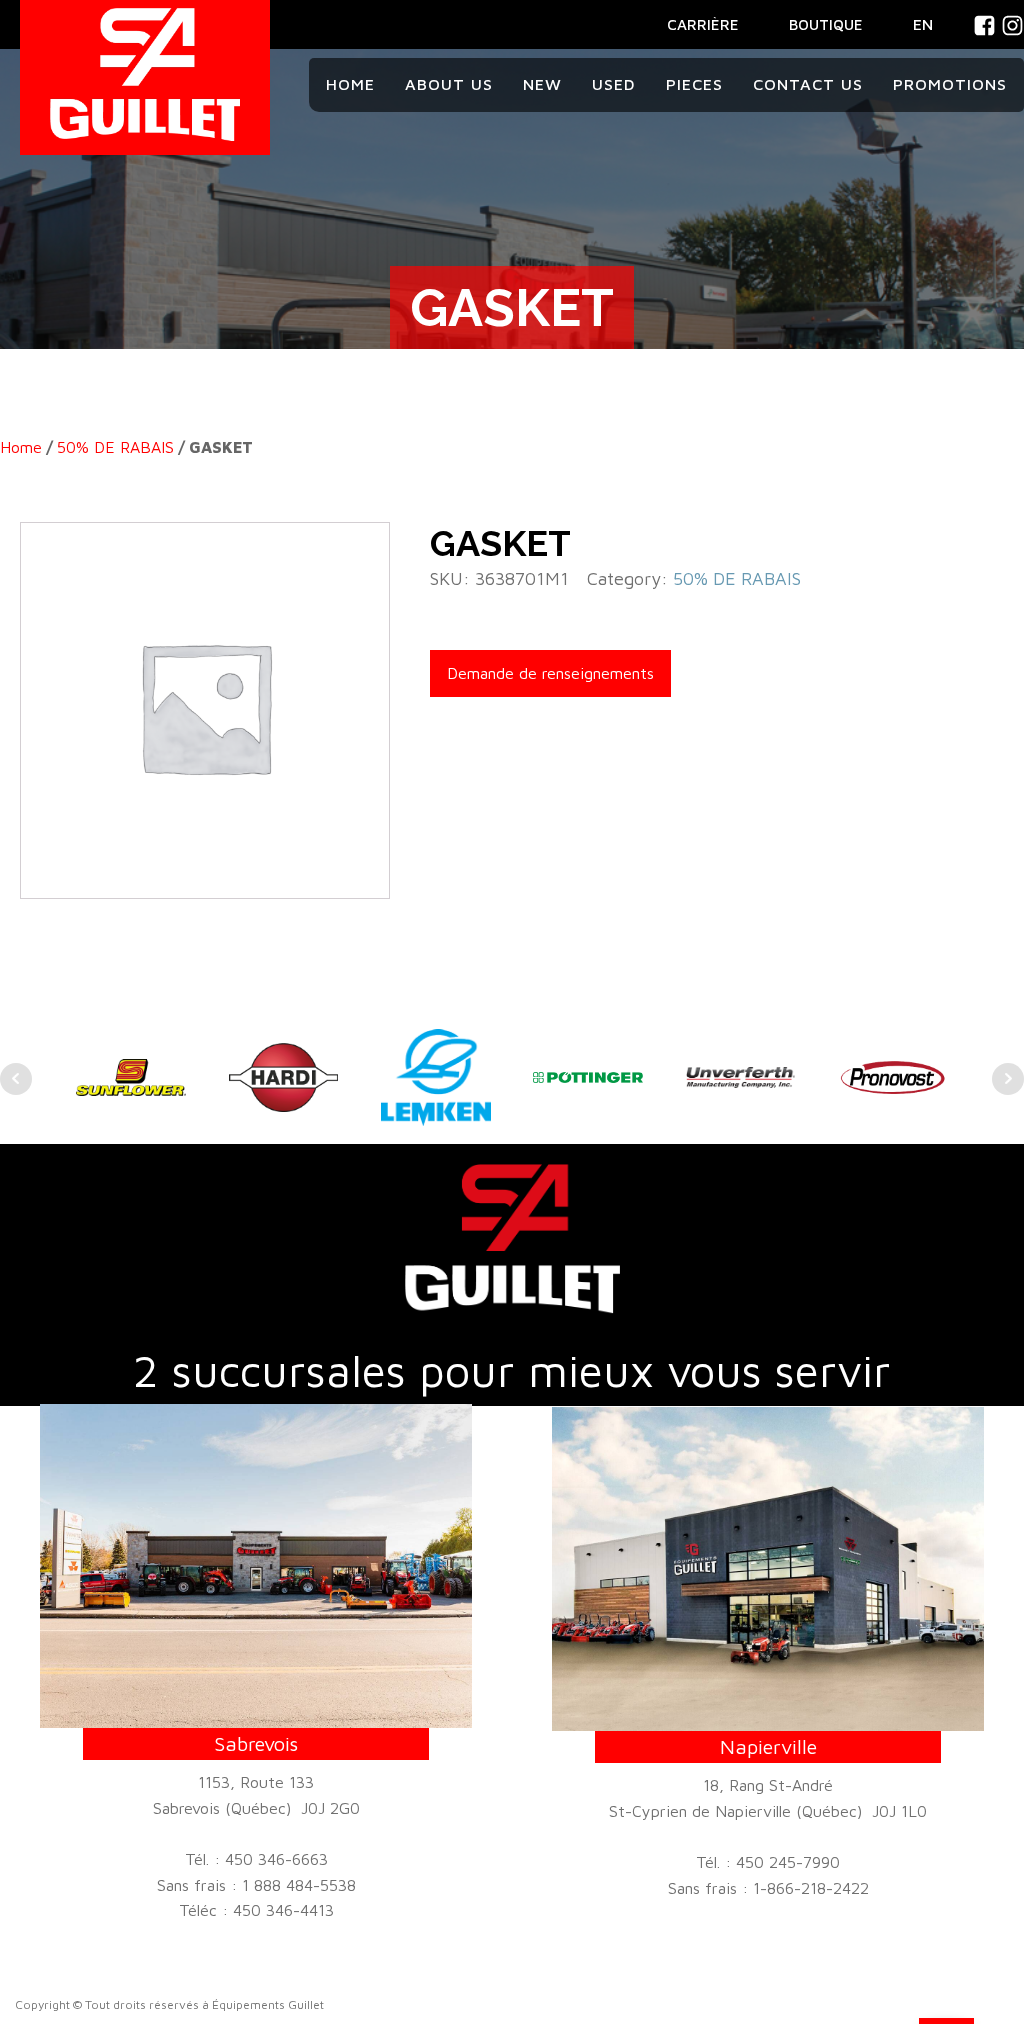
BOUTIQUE (826, 24)
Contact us (808, 84)
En (923, 24)
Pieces (694, 84)
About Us (449, 84)
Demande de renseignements (550, 673)
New (542, 84)
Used (614, 84)
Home (350, 84)
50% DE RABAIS (115, 447)
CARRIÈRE (703, 24)
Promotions (950, 84)
